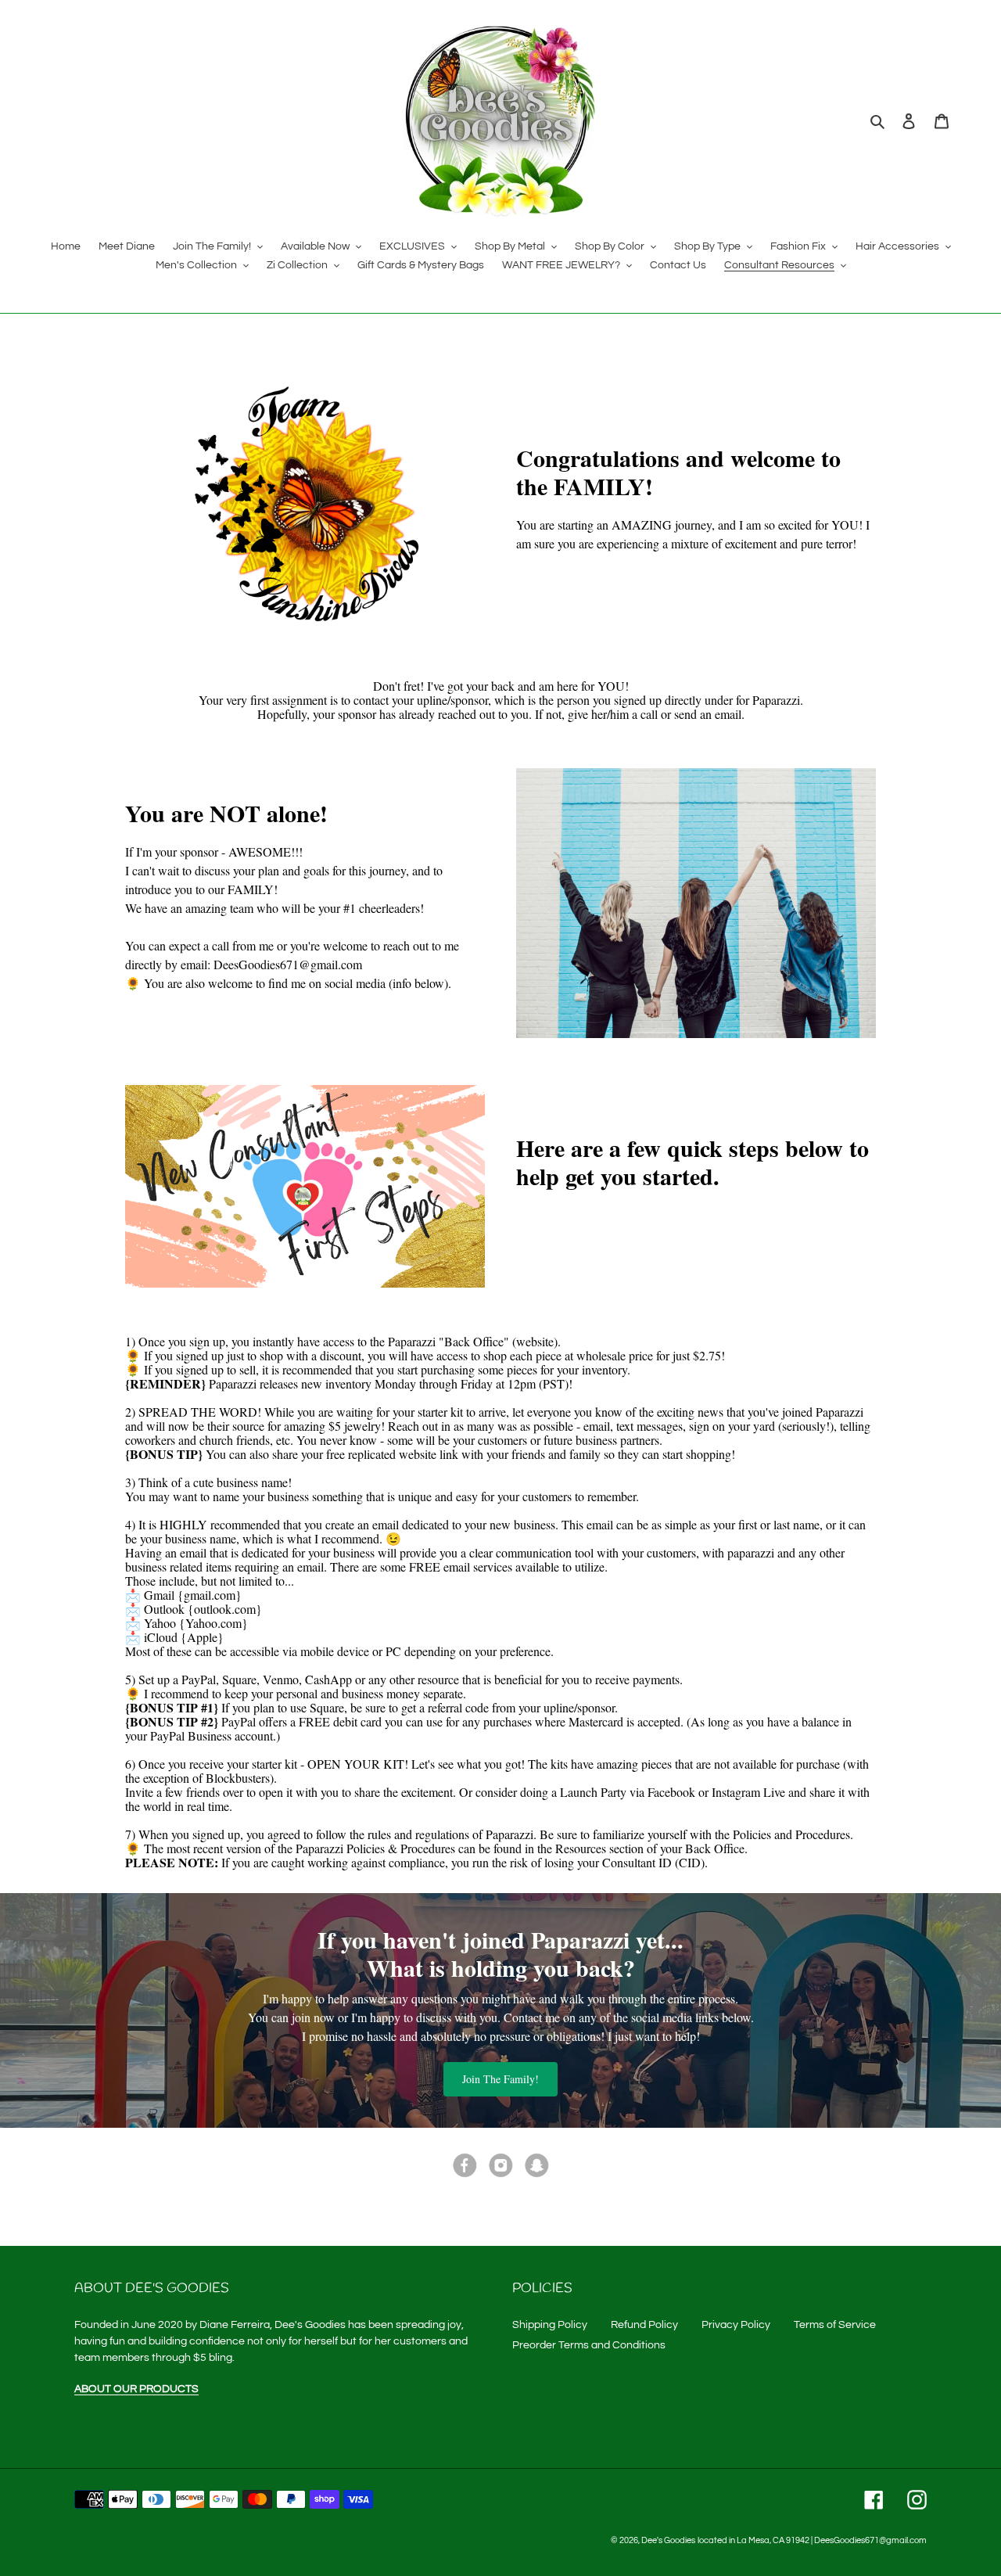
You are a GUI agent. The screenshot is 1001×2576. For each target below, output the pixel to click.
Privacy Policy (736, 2325)
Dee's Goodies (668, 2540)
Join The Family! (500, 2079)
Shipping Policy (550, 2325)
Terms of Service (835, 2325)
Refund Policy (644, 2325)
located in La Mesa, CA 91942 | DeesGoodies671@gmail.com (812, 2540)
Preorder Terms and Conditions (589, 2345)
